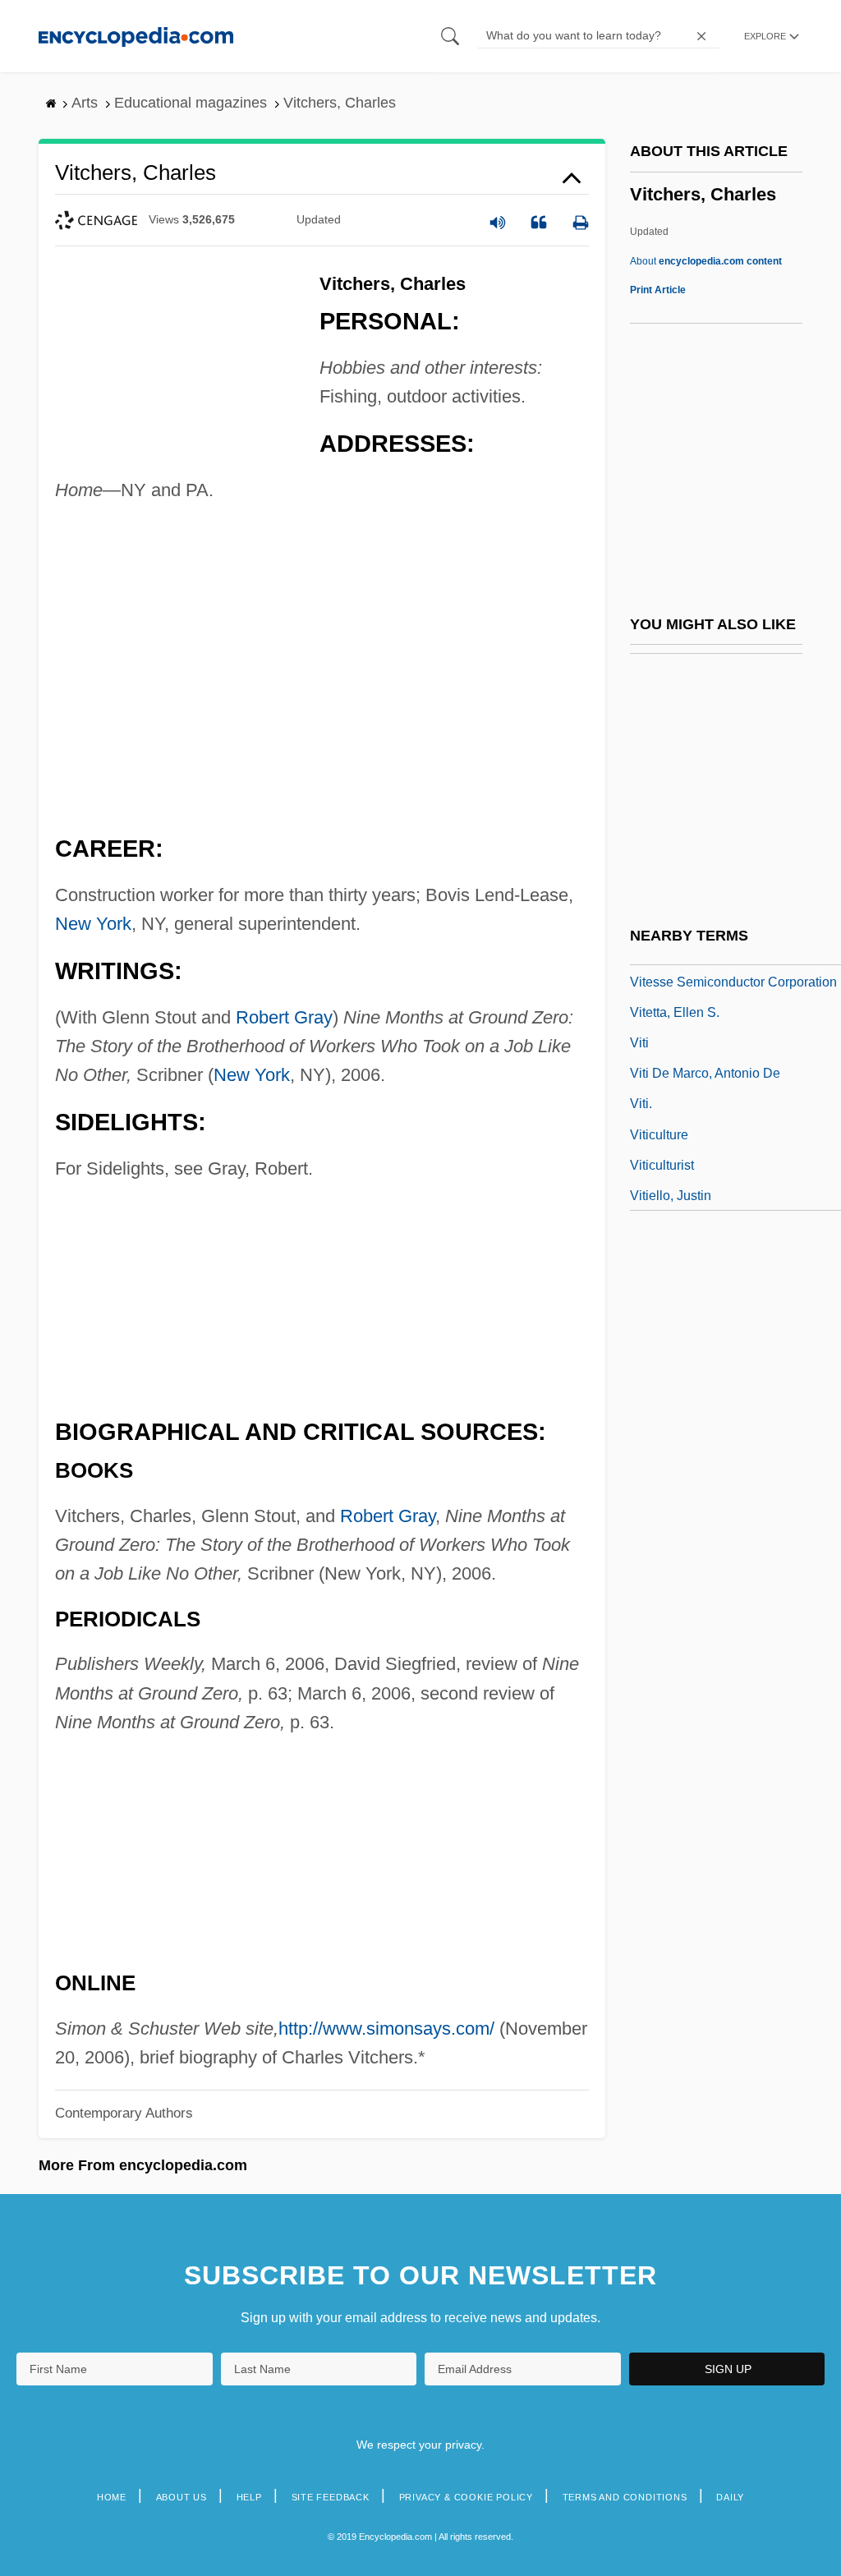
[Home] (136, 36)
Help (249, 2497)
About (706, 261)
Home (112, 2497)
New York (93, 924)
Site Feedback (331, 2497)
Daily (730, 2497)
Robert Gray (284, 1017)
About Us (182, 2497)
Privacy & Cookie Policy (466, 2497)
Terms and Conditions (625, 2497)
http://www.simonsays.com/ (386, 2029)
